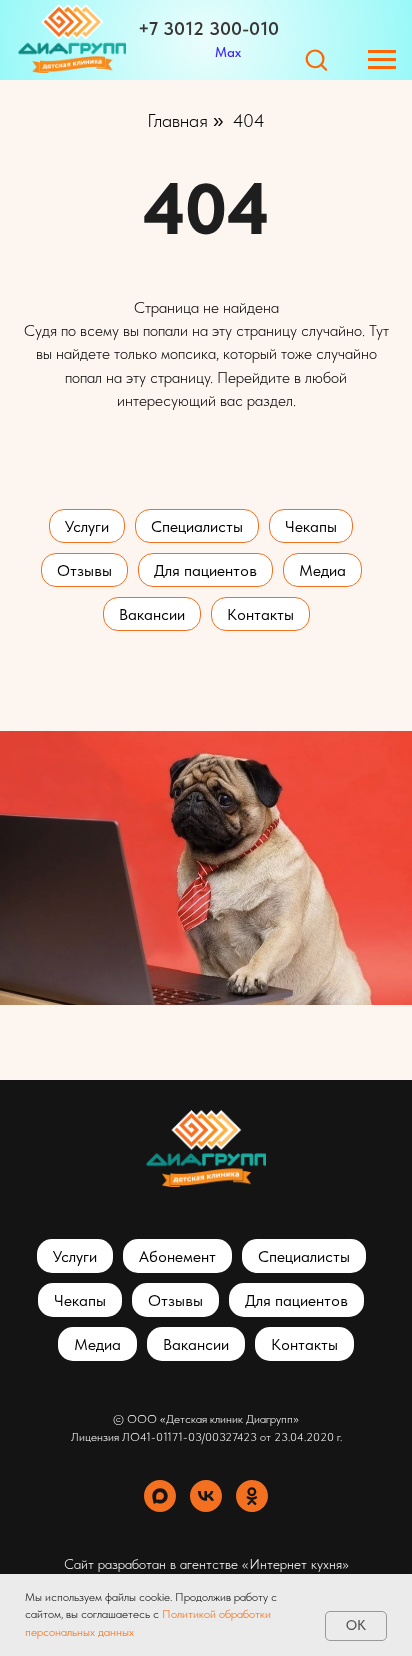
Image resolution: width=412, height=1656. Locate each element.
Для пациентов (205, 570)
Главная (177, 121)
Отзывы (84, 570)
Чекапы (311, 526)
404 (249, 121)
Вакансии (152, 614)
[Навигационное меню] (382, 60)
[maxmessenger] (160, 1496)
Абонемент (177, 1256)
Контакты (260, 614)
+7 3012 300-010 (208, 28)
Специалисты (197, 526)
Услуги (87, 526)
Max (228, 52)
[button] (316, 59)
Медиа (322, 570)
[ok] (252, 1496)
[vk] (206, 1496)
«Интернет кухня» (295, 1564)
